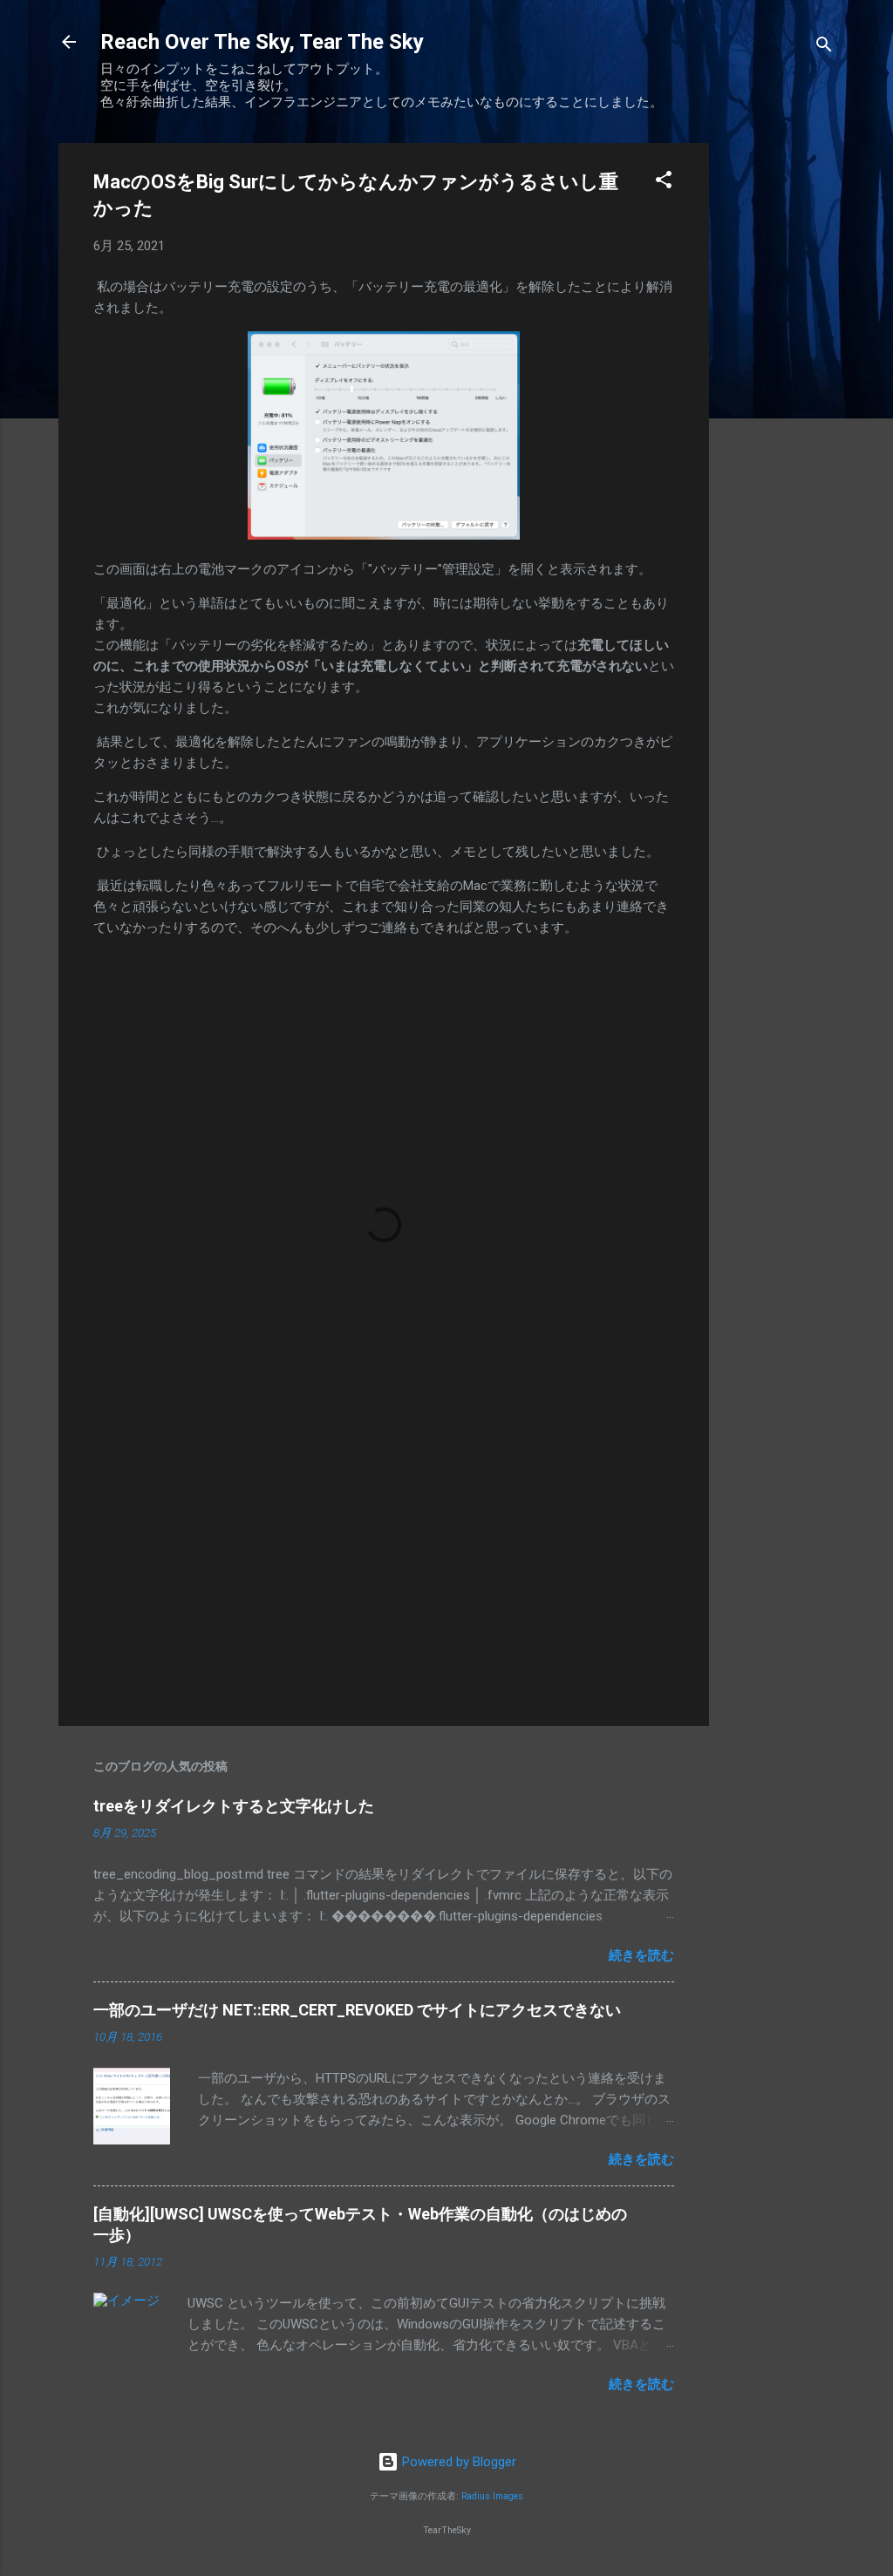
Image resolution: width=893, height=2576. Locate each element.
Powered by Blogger (457, 2462)
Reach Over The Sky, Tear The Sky (262, 42)
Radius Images (492, 2496)
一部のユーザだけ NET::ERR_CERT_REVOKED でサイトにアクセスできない (357, 2010)
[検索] (824, 48)
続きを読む (641, 1955)
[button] (664, 183)
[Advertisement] (779, 404)
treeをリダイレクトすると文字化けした (234, 1806)
